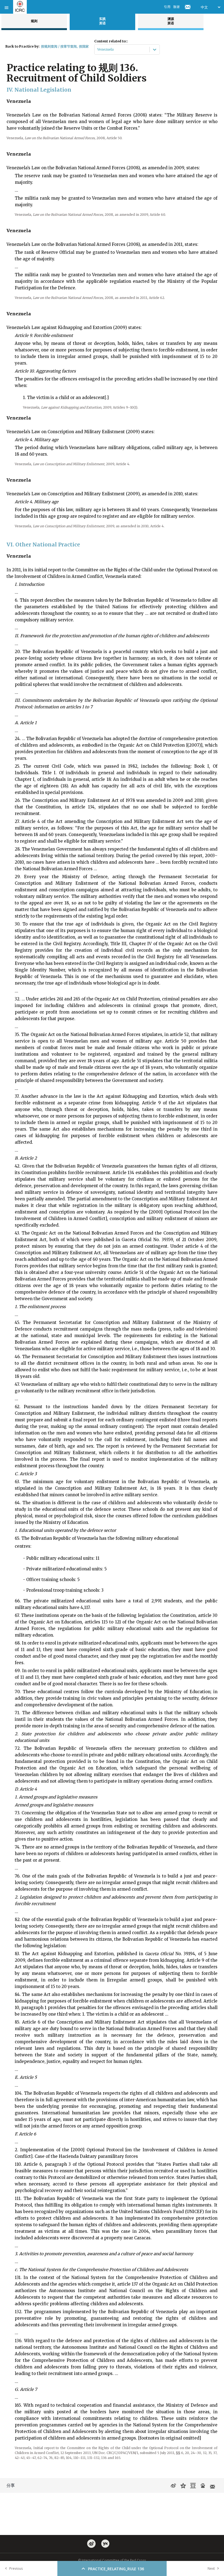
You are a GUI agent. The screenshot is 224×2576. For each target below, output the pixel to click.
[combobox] (98, 50)
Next (211, 2568)
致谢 (176, 7)
